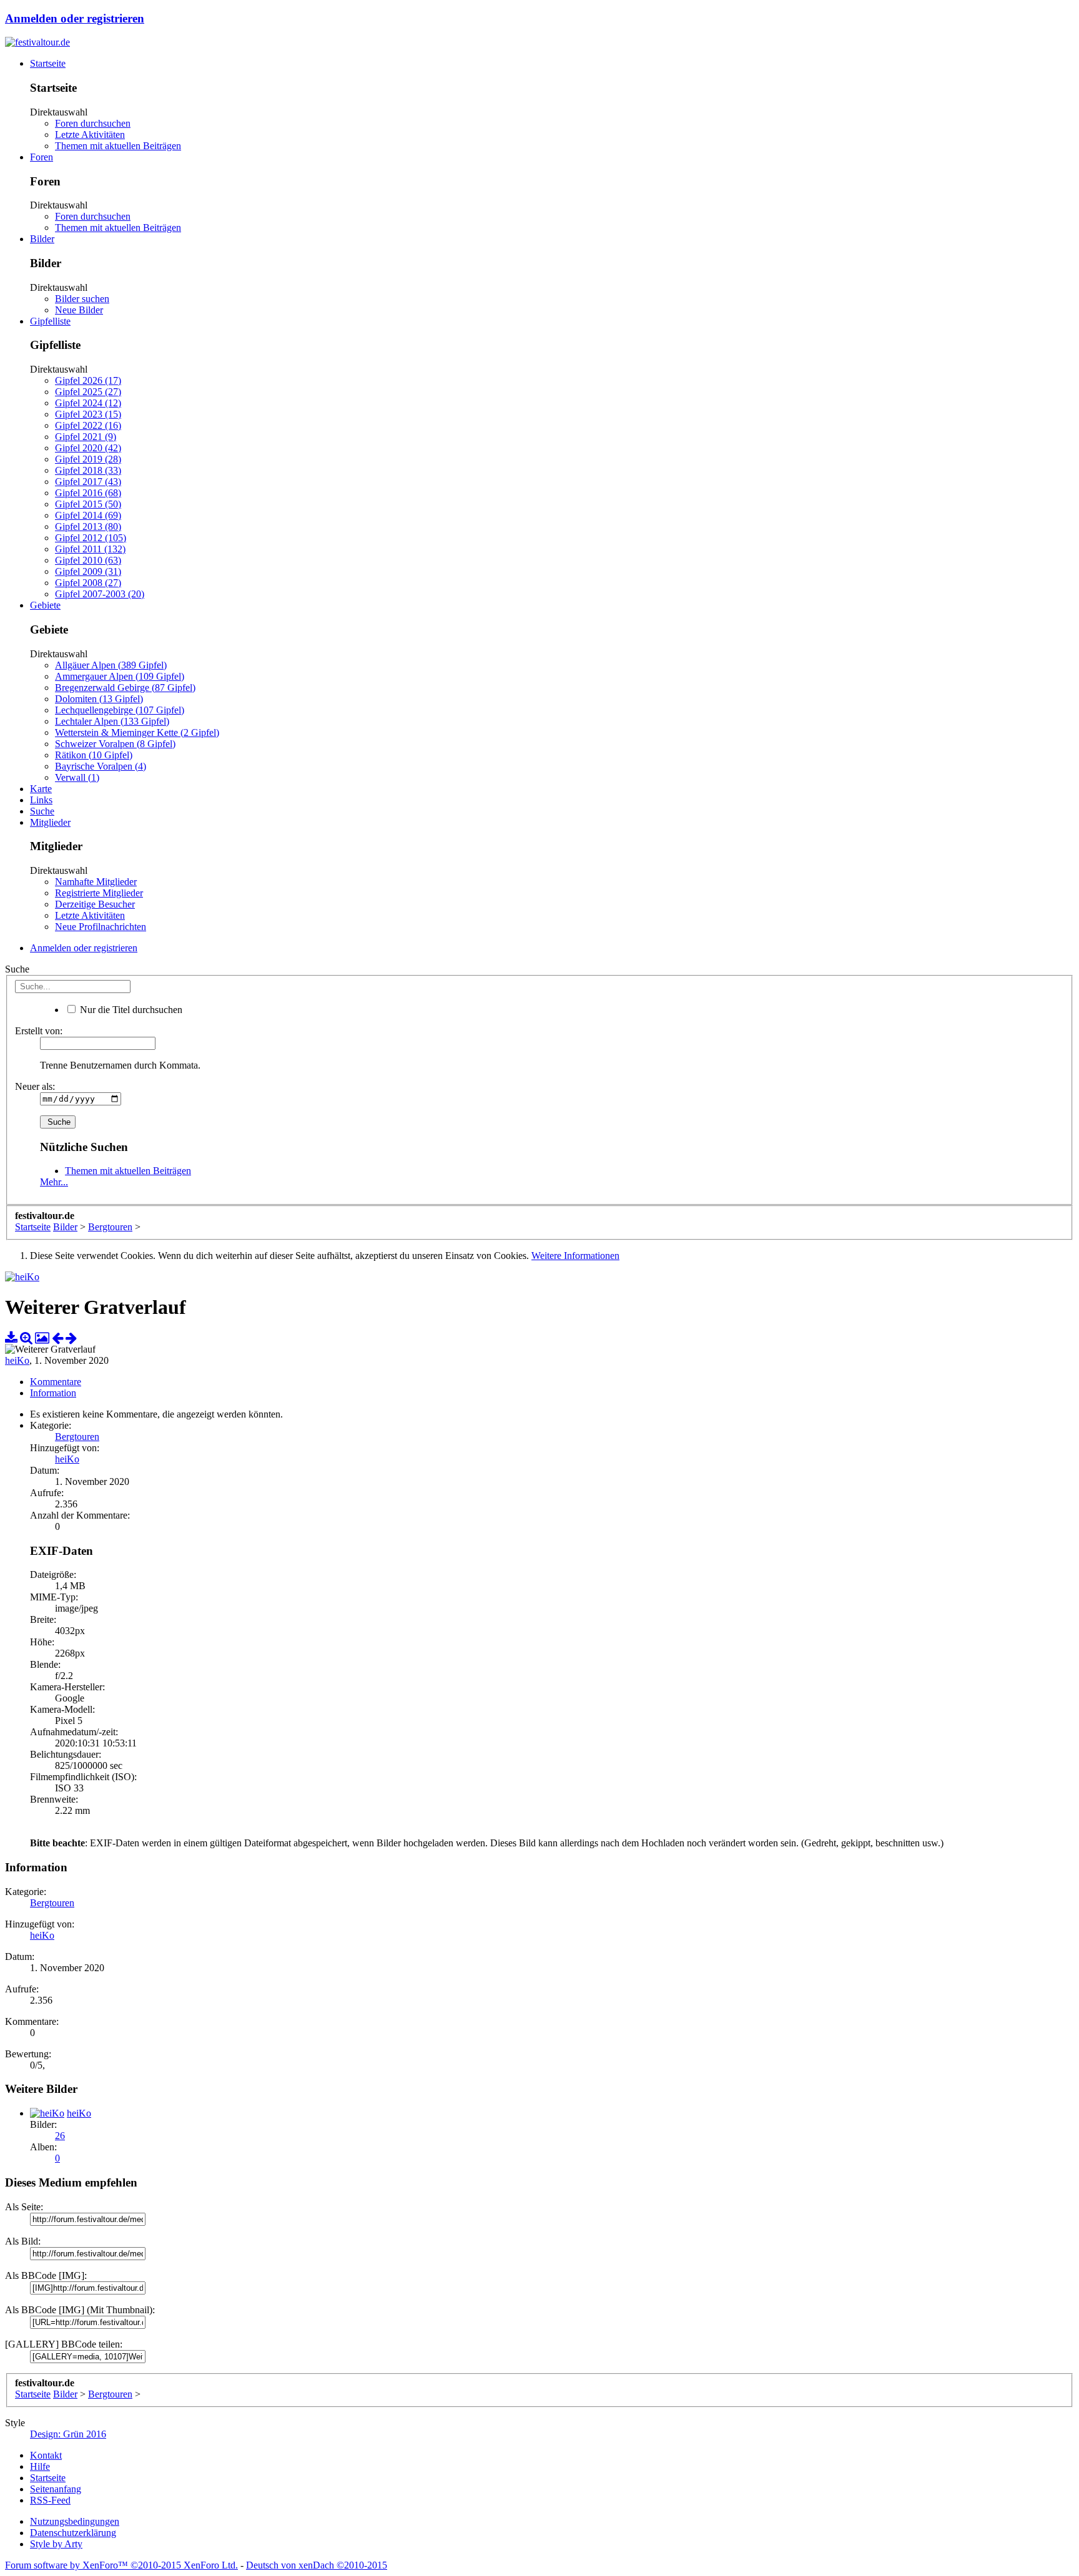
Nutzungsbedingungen (75, 2521)
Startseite (48, 63)
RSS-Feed (50, 2500)
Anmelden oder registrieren (75, 18)
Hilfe (40, 2466)
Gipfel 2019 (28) (88, 459)
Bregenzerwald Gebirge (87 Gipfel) (125, 688)
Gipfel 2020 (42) (88, 448)
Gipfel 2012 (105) (91, 538)
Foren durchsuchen (93, 123)
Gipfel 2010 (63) (88, 560)
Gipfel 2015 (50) (88, 504)
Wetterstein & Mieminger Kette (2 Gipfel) (137, 732)
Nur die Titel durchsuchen (130, 1010)
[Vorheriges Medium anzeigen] (57, 1338)
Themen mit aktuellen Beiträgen (118, 146)
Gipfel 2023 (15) (88, 414)
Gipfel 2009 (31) (88, 571)
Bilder (42, 239)
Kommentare (56, 1382)
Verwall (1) (77, 777)
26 (60, 2136)
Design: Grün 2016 (68, 2434)
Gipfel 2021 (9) (86, 437)
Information (53, 1393)
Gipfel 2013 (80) (88, 526)
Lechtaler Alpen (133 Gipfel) (112, 721)
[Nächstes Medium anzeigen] (71, 1338)
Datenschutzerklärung (73, 2533)
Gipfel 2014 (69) (88, 515)
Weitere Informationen (575, 1256)
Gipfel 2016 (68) (88, 493)
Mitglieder (50, 822)
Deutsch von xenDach (317, 2565)
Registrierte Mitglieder (99, 893)
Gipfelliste (50, 321)
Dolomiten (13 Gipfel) (99, 699)
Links (41, 800)
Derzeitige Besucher (95, 904)
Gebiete (45, 605)
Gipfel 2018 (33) (88, 470)
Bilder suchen (82, 299)
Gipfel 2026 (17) (88, 380)
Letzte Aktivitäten (90, 135)
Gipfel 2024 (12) (88, 403)
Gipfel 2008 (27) (88, 583)
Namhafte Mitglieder (96, 882)
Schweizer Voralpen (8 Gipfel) (115, 744)
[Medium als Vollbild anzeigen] (26, 1338)
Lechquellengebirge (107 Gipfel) (120, 710)
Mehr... (54, 1182)
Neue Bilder (79, 310)
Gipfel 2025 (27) (88, 392)
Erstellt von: (39, 1031)
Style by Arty (56, 2544)
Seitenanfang (56, 2489)
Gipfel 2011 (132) (90, 549)
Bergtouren (77, 1437)
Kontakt (46, 2455)
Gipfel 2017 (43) (88, 482)
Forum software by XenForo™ (121, 2565)
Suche (42, 811)
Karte (41, 789)
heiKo (17, 1360)
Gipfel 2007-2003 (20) (100, 594)
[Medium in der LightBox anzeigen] (42, 1338)
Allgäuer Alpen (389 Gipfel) (111, 665)
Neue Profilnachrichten (101, 927)
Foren (42, 157)
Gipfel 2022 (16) (88, 425)
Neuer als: (35, 1086)
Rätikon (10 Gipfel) (94, 755)
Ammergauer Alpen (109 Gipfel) (120, 676)
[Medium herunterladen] (11, 1338)
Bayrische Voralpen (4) (101, 766)
